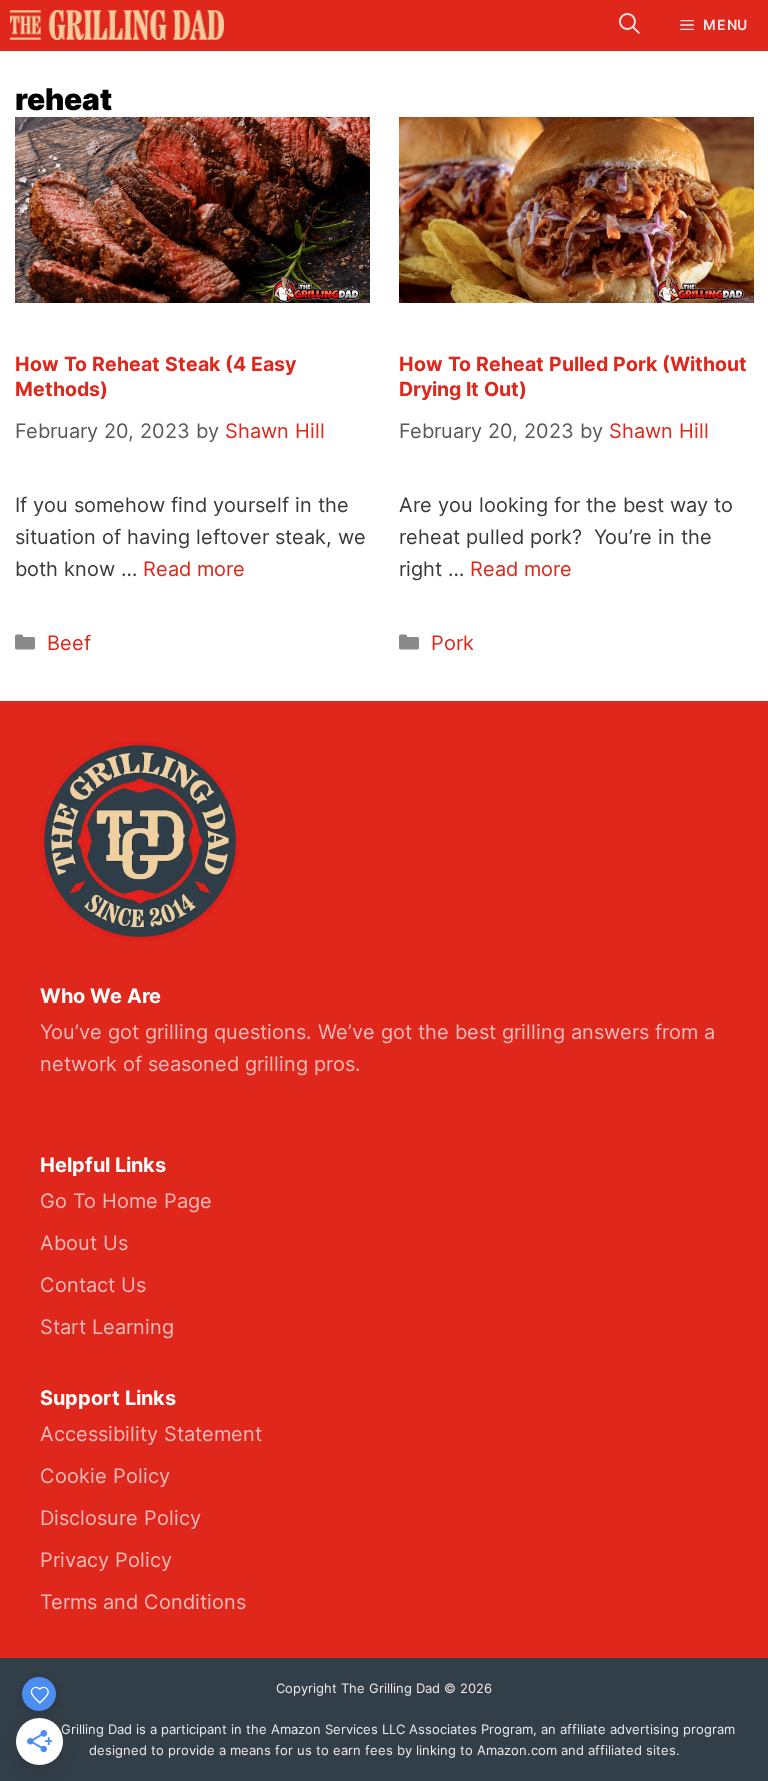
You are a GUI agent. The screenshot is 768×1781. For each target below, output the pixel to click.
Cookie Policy (105, 1476)
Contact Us (93, 1285)
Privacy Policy (106, 1560)
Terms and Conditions (143, 1602)
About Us (84, 1243)
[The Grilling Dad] (117, 25)
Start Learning (107, 1327)
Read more (194, 569)
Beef (69, 643)
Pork (452, 643)
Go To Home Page (126, 1201)
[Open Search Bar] (629, 25)
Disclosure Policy (120, 1518)
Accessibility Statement (151, 1434)
